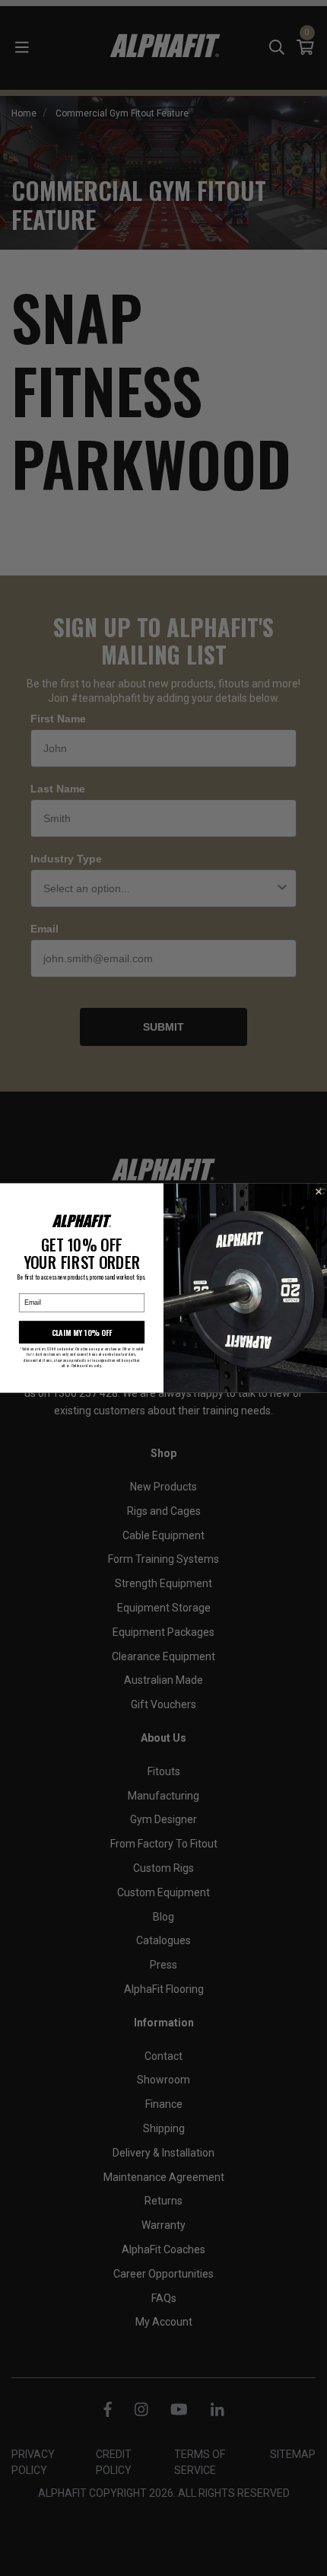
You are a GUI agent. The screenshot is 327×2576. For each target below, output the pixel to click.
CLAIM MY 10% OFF (82, 1332)
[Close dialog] (319, 1192)
